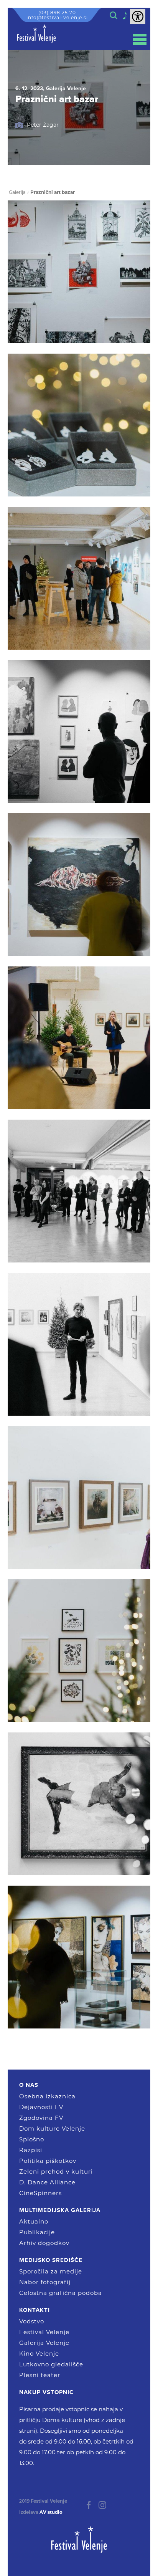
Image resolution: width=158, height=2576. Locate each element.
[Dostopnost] (138, 17)
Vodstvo (32, 2321)
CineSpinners (40, 2193)
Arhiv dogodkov (44, 2243)
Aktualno (34, 2221)
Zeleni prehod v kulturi (56, 2171)
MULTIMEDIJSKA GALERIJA (60, 2210)
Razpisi (31, 2150)
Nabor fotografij (45, 2282)
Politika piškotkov (48, 2161)
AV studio (51, 2512)
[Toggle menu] (140, 39)
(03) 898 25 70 (57, 12)
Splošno (32, 2139)
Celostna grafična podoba (61, 2293)
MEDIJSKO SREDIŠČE (51, 2260)
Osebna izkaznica (47, 2096)
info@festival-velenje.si (57, 17)
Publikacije (37, 2232)
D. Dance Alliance (47, 2182)
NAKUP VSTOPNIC (46, 2392)
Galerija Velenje (44, 2343)
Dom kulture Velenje (52, 2128)
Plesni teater (40, 2375)
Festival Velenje (44, 2332)
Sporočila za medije (51, 2271)
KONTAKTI (35, 2310)
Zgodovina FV (41, 2118)
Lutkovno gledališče (51, 2364)
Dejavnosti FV (41, 2107)
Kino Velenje (39, 2353)
